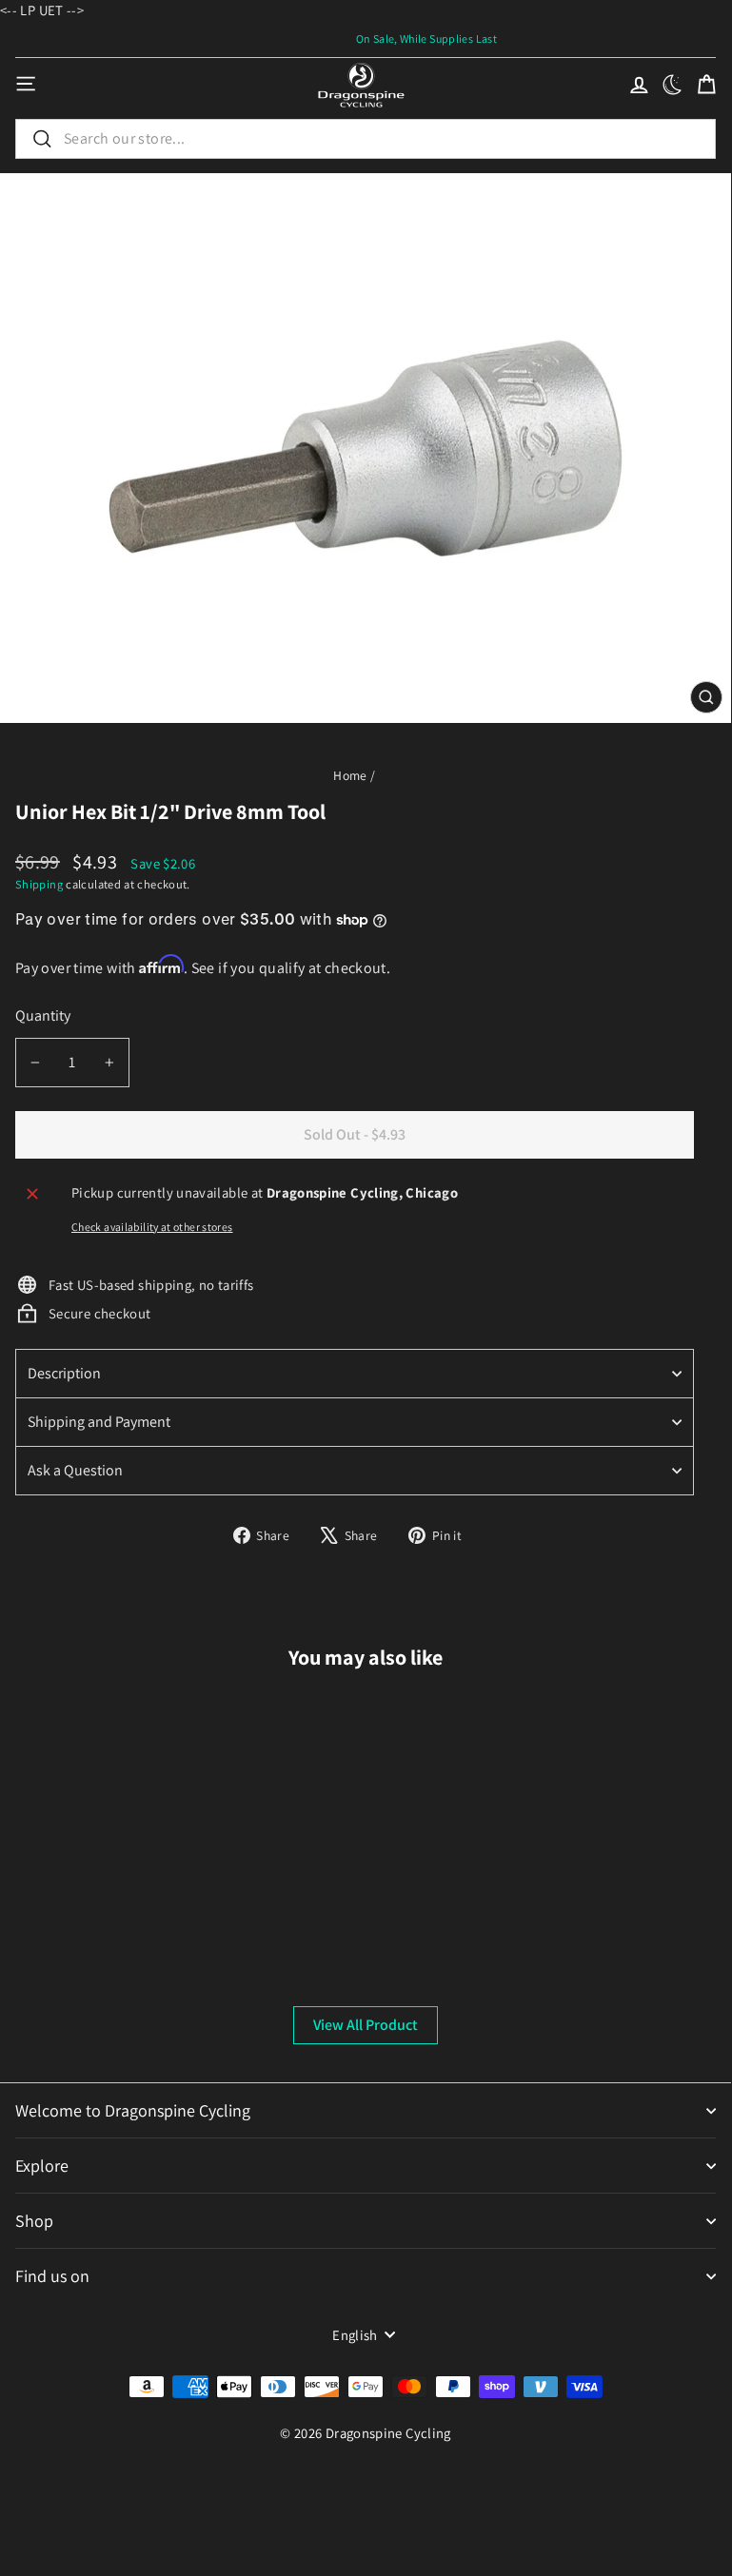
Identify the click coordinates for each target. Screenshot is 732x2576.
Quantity (43, 1015)
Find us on (52, 2276)
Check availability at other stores (152, 1227)
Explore (42, 2166)
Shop (34, 2221)
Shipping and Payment (99, 1422)
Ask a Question (75, 1470)
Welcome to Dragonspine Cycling (133, 2110)
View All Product (366, 2025)
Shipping (39, 884)
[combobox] (366, 139)
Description (64, 1373)
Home (350, 775)
